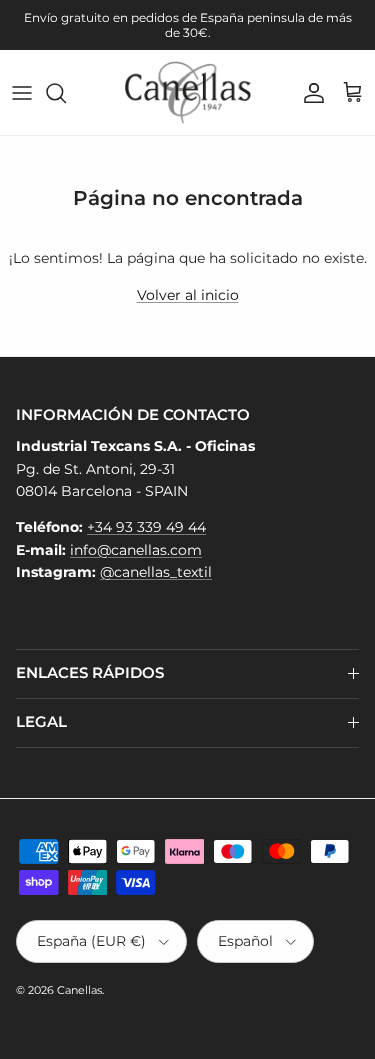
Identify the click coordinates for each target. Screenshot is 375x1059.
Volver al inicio (188, 295)
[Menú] (22, 93)
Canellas (79, 990)
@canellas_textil (156, 572)
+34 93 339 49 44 (146, 527)
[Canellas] (188, 92)
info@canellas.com (136, 550)
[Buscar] (66, 93)
